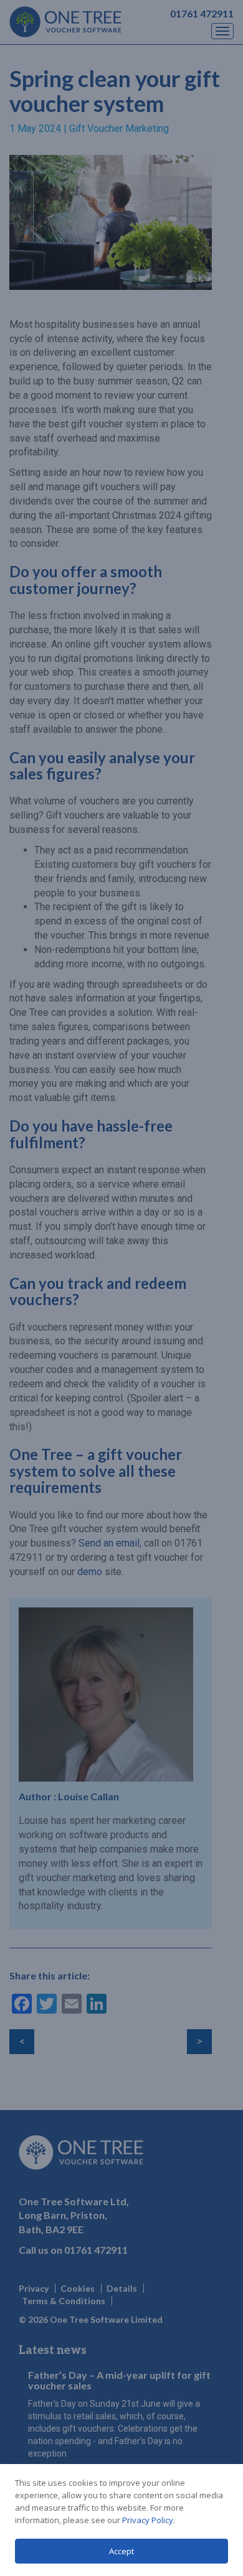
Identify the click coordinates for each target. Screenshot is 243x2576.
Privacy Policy (148, 2520)
